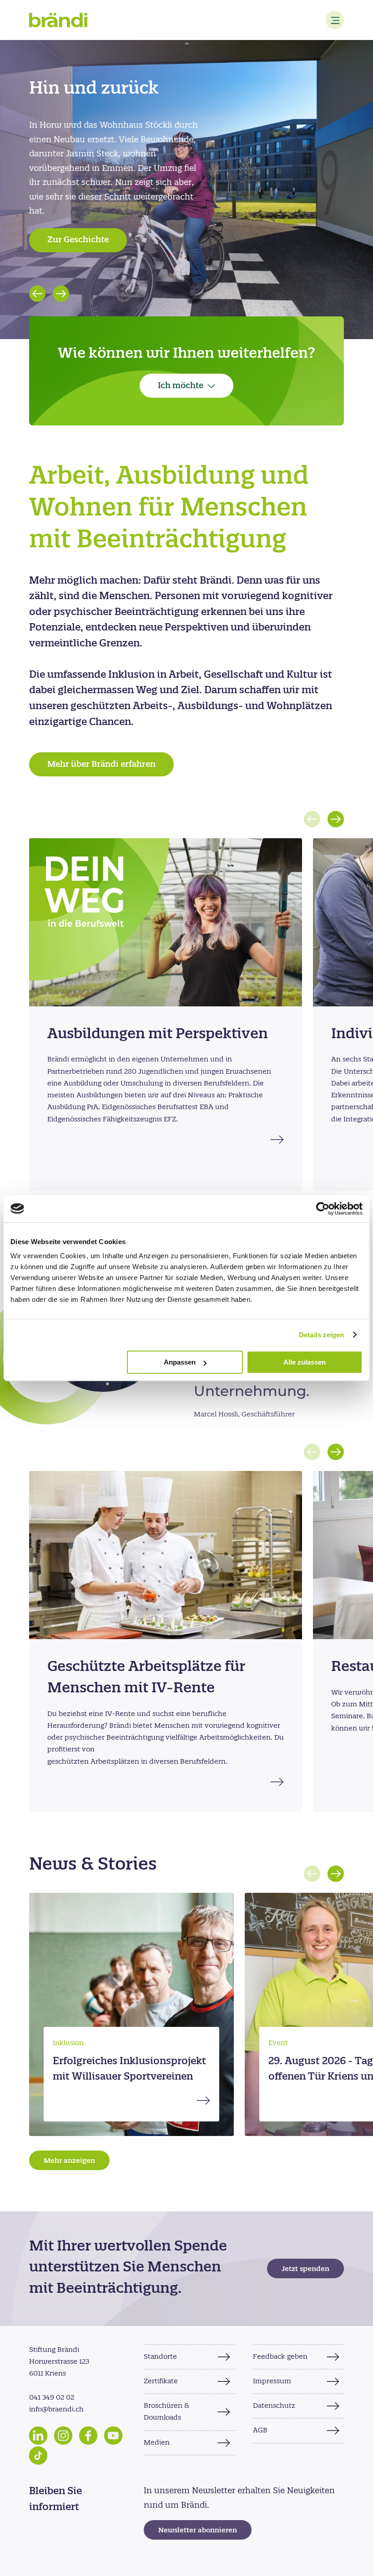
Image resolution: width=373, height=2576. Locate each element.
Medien (157, 2443)
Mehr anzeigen (69, 2161)
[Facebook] (88, 2436)
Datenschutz (274, 2406)
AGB (260, 2431)
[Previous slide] (37, 294)
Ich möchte (181, 386)
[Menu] (335, 20)
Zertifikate (161, 2381)
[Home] (58, 20)
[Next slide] (61, 294)
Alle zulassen (305, 1362)
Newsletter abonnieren (198, 2531)
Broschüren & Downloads (166, 2412)
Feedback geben (280, 2357)
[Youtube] (113, 2436)
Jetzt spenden (305, 2269)
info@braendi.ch (56, 2410)
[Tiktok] (38, 2456)
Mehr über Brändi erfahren (101, 765)
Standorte (160, 2357)
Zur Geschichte (78, 240)
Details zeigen (321, 1335)
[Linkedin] (38, 2436)
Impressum (272, 2381)
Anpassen (180, 1362)
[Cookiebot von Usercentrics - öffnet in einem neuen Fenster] (323, 1209)
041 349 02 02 (52, 2398)
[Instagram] (63, 2436)
